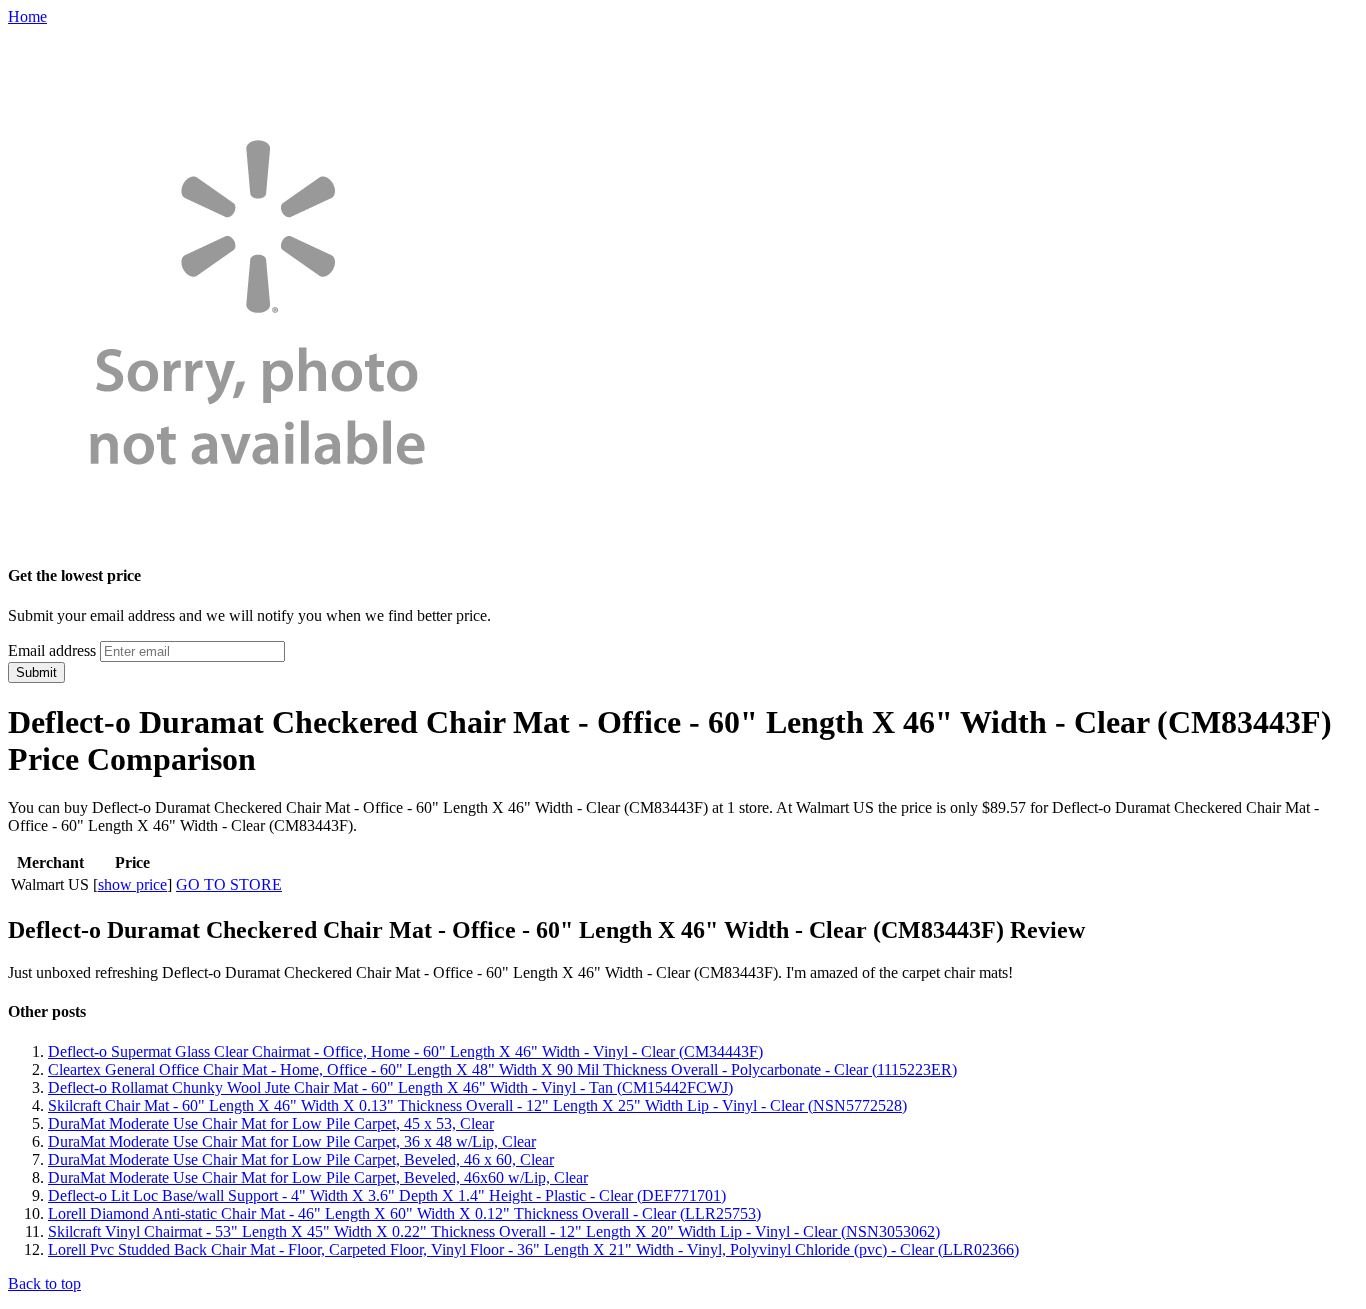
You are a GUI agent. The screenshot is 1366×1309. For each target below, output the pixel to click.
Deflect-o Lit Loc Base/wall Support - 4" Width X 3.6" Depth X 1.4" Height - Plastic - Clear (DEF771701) (387, 1195)
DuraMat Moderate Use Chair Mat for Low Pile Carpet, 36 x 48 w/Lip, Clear (292, 1141)
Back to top (44, 1283)
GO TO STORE (229, 884)
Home (27, 16)
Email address (52, 650)
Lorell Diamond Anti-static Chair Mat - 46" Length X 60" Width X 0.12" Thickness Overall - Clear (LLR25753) (404, 1213)
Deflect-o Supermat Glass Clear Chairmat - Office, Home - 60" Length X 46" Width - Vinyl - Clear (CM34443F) (405, 1051)
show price (132, 884)
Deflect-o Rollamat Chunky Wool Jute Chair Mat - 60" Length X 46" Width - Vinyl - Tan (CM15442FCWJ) (390, 1087)
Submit (36, 672)
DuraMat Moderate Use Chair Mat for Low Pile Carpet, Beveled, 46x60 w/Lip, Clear (318, 1177)
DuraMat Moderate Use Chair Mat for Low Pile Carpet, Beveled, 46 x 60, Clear (301, 1159)
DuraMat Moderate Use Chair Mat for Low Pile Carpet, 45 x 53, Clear (271, 1123)
